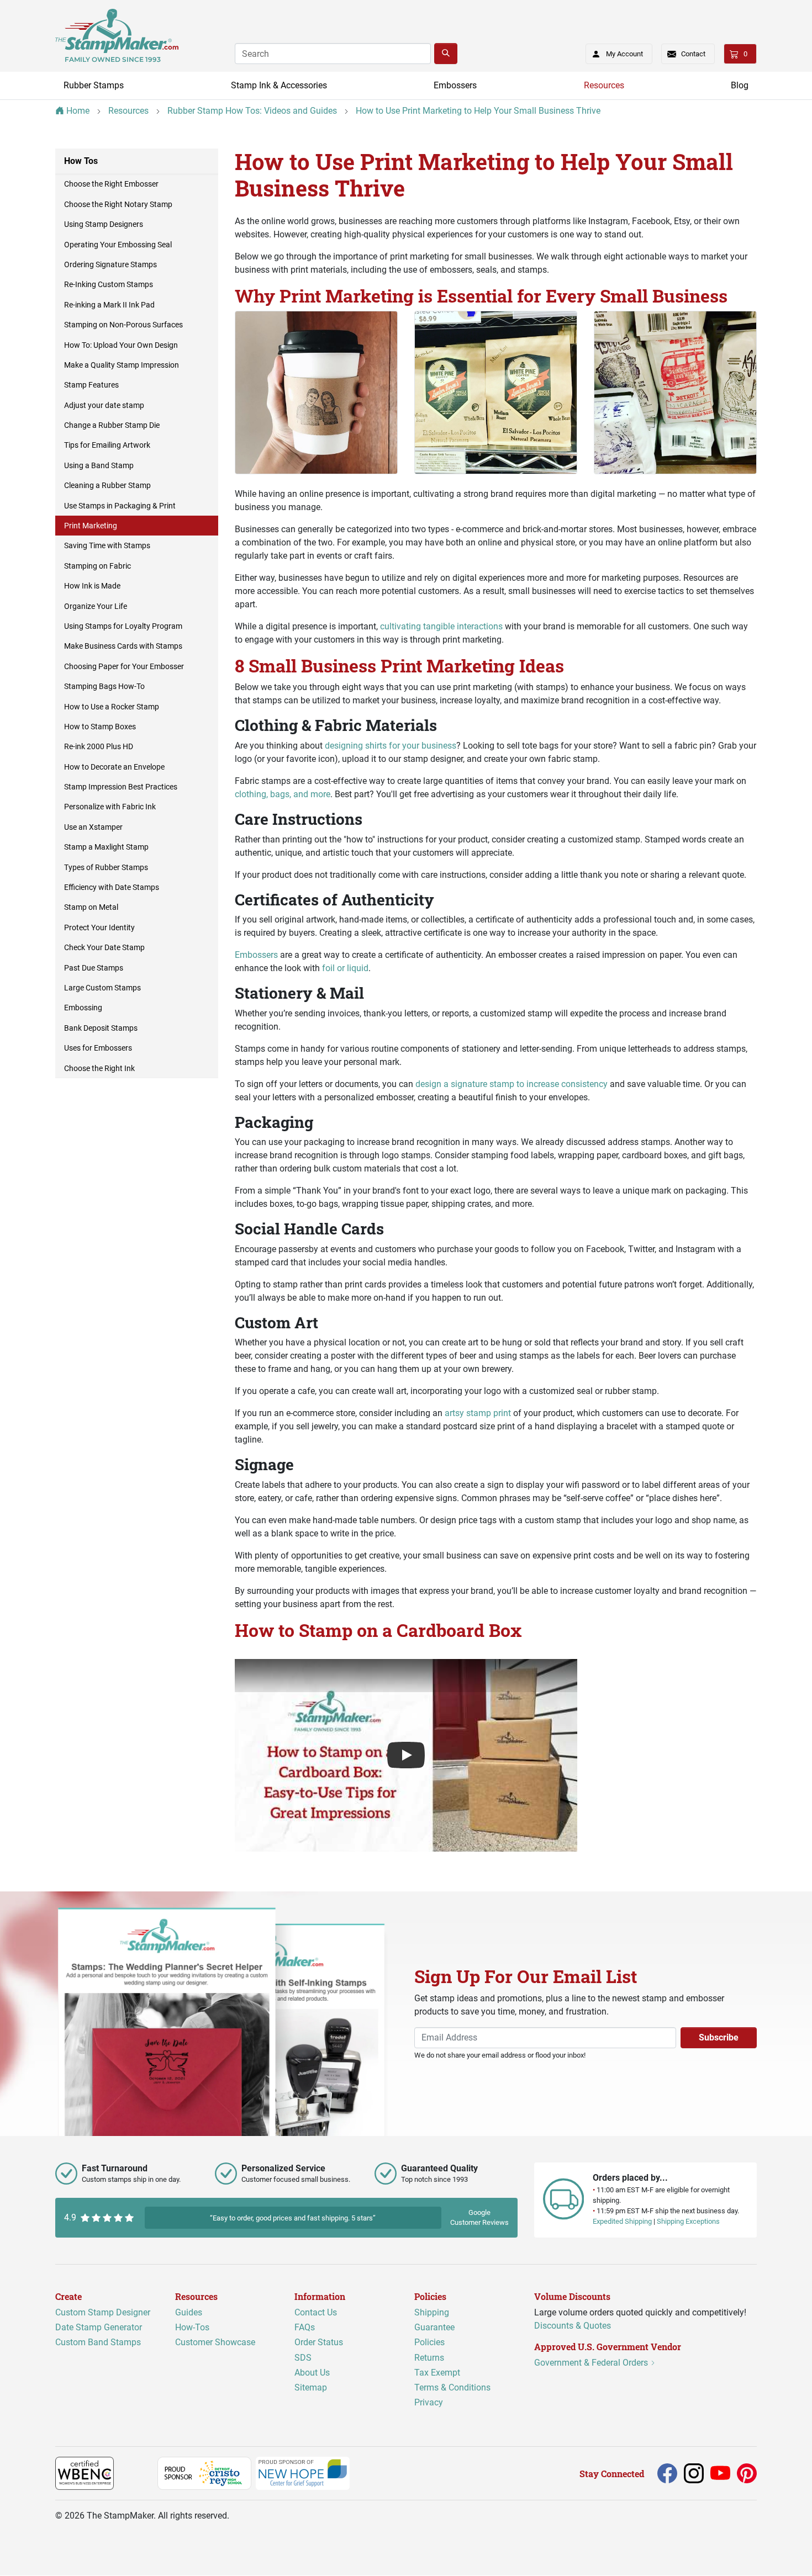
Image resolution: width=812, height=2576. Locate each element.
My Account (624, 54)
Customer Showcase (215, 2343)
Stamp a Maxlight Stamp (106, 847)
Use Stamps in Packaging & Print (120, 506)
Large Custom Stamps (102, 988)
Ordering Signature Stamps (110, 264)
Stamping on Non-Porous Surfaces (123, 325)
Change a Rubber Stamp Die (112, 425)
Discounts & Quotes (573, 2326)
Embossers (455, 85)
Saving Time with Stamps (107, 545)
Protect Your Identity (99, 927)
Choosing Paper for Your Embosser (124, 666)
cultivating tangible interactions (441, 626)
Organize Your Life (96, 606)
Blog (740, 85)
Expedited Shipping (622, 2222)
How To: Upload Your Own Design (121, 345)
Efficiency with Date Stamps (112, 887)
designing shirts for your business (391, 746)
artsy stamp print (478, 1413)
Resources (604, 85)
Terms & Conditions (452, 2387)
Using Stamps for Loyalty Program (123, 626)
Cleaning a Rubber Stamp (107, 485)
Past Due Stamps (94, 968)
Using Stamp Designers (104, 224)
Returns (429, 2358)
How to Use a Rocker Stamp (112, 707)
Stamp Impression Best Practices (121, 787)
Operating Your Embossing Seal (118, 245)
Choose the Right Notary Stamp (118, 204)
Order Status (319, 2343)
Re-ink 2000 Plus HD (99, 746)
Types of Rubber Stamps (106, 867)
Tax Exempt (437, 2373)
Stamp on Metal (91, 907)
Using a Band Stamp (99, 465)
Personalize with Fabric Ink (110, 807)
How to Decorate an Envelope (114, 767)
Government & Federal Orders (592, 2363)
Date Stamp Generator (99, 2327)
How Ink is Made (92, 586)
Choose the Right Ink (99, 1068)
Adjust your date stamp (104, 405)
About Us (312, 2373)
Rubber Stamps (94, 85)
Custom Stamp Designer (103, 2312)
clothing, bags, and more (283, 794)
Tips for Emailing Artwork (107, 445)
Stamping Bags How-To (104, 686)
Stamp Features (91, 385)
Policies (429, 2343)
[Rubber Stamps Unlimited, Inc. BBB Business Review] (138, 2473)
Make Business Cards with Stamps (123, 646)
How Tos (81, 161)
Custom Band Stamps (98, 2343)
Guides (189, 2312)
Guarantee (434, 2327)
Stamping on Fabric (97, 566)
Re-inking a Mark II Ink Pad (109, 305)
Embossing (83, 1008)
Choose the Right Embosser (111, 184)
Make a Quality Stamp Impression (122, 365)
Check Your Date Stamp (104, 947)
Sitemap (311, 2387)
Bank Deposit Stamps (101, 1028)
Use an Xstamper (93, 827)
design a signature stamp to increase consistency (512, 1084)
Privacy (429, 2402)
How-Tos (192, 2327)
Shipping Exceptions (688, 2222)
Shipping (432, 2312)
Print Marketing (91, 526)
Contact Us (316, 2312)
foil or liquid (345, 968)
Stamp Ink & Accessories (279, 85)
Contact (693, 54)
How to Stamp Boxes (100, 727)
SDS (303, 2358)
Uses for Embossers (98, 1048)
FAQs (305, 2327)
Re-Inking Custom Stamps (109, 284)
